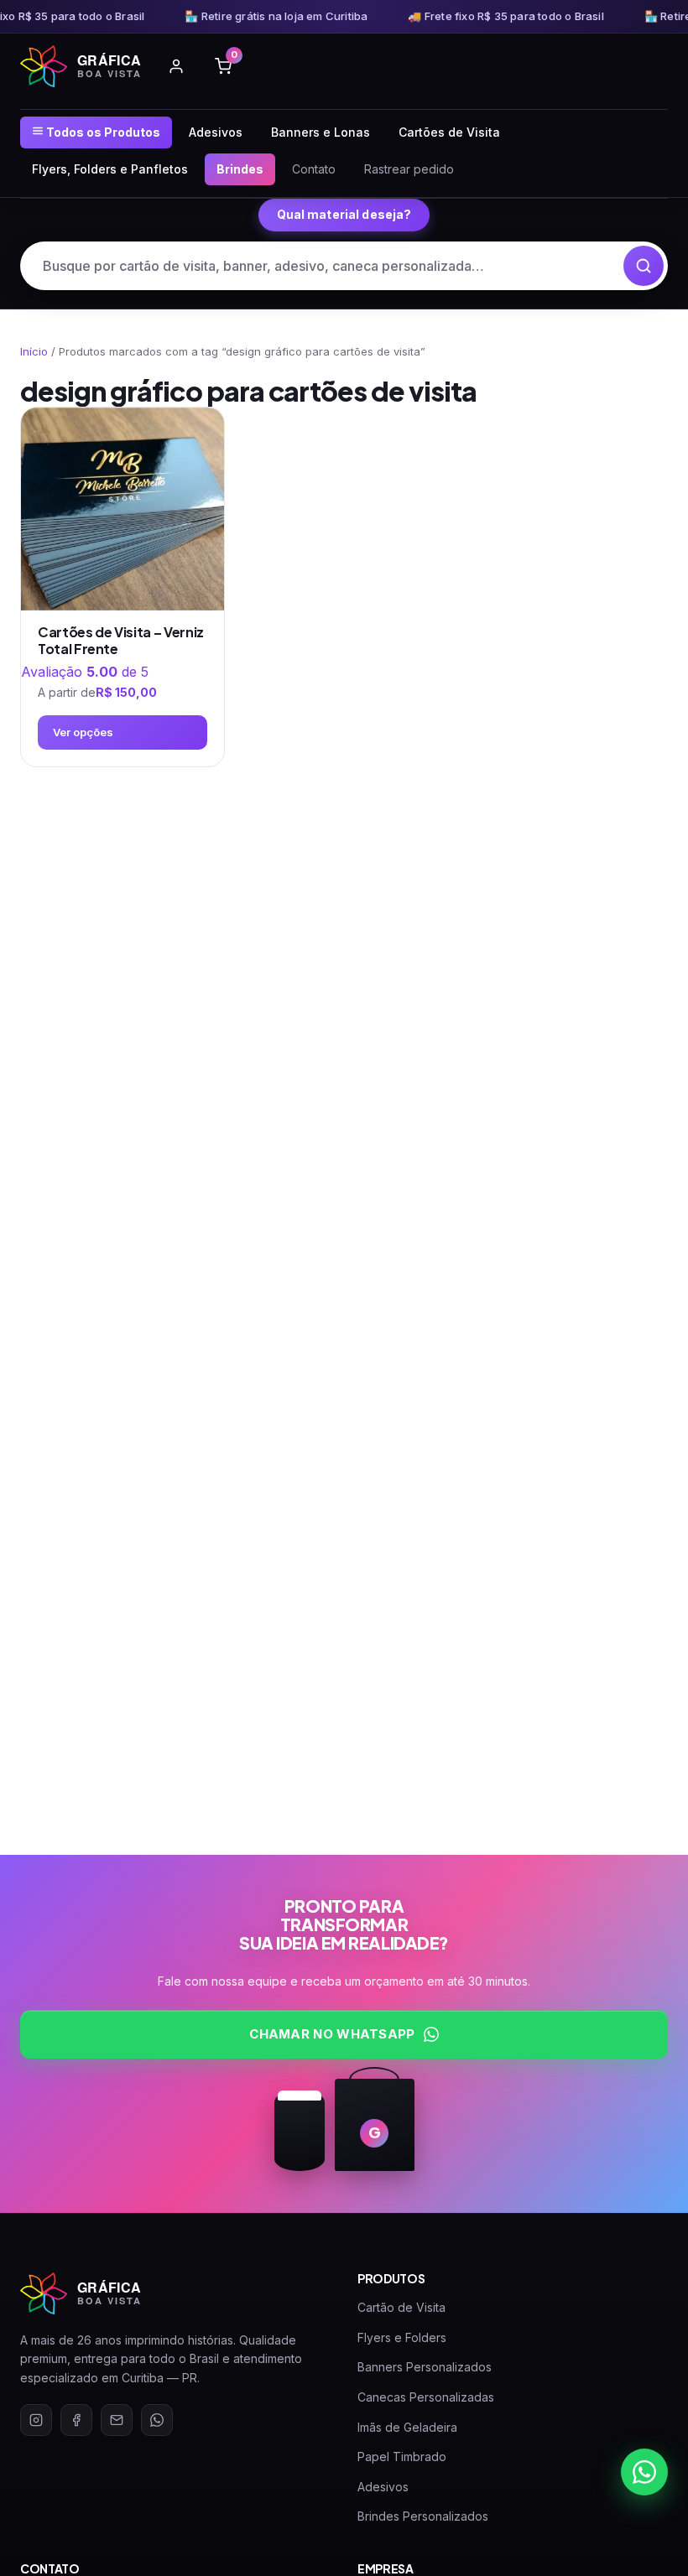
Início (34, 351)
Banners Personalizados (425, 2367)
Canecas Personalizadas (426, 2397)
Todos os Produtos (102, 132)
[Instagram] (36, 2420)
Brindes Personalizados (423, 2516)
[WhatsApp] (157, 2420)
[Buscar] (644, 266)
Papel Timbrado (402, 2457)
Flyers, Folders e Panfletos (110, 169)
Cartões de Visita (449, 132)
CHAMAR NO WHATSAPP (332, 2034)
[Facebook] (76, 2420)
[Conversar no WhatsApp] (644, 2472)
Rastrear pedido (409, 169)
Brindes (240, 169)
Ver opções (83, 732)
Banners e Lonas (321, 132)
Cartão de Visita (401, 2307)
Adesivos (216, 132)
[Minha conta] (176, 66)
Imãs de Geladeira (407, 2427)
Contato (314, 169)
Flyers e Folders (402, 2337)
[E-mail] (117, 2420)
